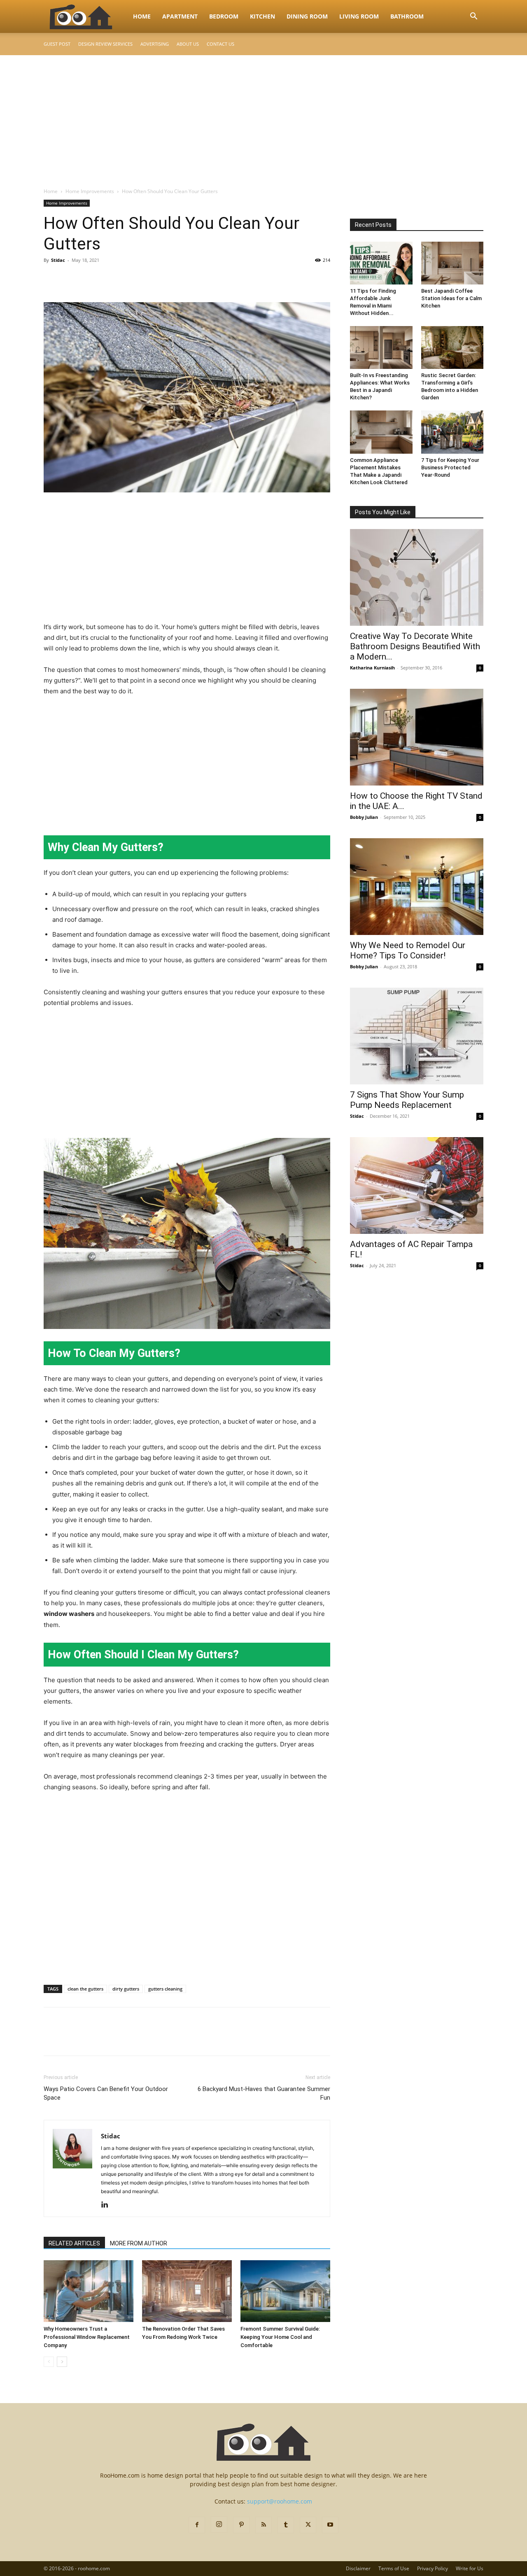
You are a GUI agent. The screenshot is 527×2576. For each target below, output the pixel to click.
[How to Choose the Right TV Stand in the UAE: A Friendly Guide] (417, 737)
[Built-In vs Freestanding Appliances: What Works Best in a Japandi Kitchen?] (381, 347)
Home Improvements (90, 191)
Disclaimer (358, 2568)
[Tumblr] (286, 2525)
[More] (128, 279)
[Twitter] (71, 279)
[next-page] (62, 2362)
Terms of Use (394, 2568)
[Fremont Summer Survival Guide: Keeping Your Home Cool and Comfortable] (285, 2291)
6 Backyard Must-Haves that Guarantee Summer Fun (264, 2093)
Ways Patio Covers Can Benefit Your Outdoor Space (106, 2093)
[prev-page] (49, 2362)
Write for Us (470, 2568)
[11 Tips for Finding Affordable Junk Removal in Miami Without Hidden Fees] (381, 263)
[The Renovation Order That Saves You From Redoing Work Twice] (187, 2291)
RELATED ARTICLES (74, 2243)
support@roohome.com (280, 2501)
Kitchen (262, 16)
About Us (188, 44)
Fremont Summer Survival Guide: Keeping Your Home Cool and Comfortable (280, 2337)
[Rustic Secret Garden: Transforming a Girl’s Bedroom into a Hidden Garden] (452, 347)
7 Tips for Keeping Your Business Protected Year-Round (450, 467)
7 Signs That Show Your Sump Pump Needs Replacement (407, 1100)
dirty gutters (126, 1989)
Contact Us (220, 44)
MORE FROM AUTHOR (139, 2243)
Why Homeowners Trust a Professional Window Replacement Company (87, 2337)
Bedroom (224, 16)
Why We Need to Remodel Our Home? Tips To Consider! (408, 950)
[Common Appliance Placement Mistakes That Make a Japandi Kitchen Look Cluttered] (381, 432)
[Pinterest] (90, 279)
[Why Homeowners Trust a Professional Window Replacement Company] (89, 2291)
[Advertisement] (263, 117)
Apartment (180, 16)
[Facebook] (52, 279)
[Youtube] (330, 2525)
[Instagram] (219, 2525)
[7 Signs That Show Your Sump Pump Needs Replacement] (417, 1036)
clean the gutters (85, 1989)
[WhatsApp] (109, 279)
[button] (473, 17)
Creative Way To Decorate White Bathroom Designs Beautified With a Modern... (415, 646)
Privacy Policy (433, 2568)
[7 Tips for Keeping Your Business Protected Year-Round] (452, 432)
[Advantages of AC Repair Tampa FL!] (417, 1185)
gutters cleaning (165, 1989)
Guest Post (57, 44)
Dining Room (307, 16)
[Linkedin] (108, 2205)
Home (142, 16)
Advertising (155, 44)
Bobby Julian (364, 817)
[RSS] (263, 2525)
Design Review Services (105, 44)
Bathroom (407, 16)
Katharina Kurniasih (372, 668)
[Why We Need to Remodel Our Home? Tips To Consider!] (417, 887)
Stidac (58, 260)
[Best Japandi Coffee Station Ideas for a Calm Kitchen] (452, 263)
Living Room (359, 16)
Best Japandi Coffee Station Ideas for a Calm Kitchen (451, 298)
